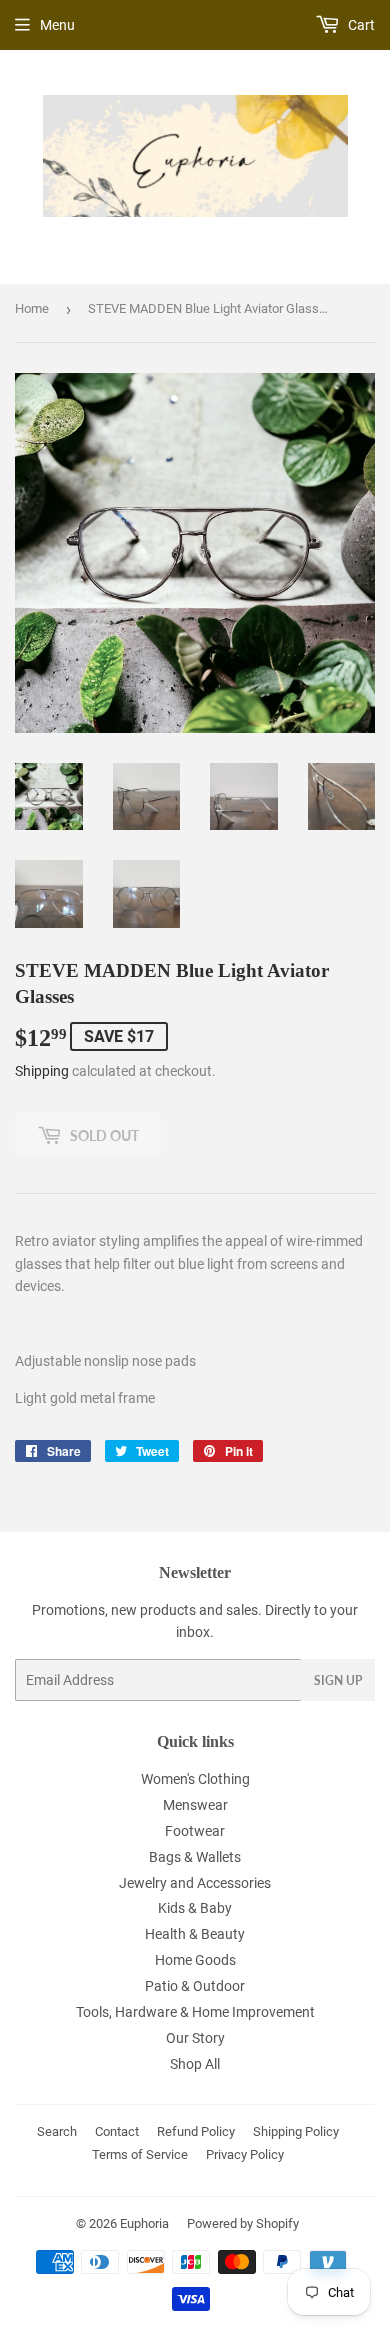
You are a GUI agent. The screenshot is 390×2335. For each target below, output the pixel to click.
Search (57, 2131)
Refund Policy (196, 2131)
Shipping (42, 1071)
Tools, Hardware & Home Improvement (195, 2012)
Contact (117, 2131)
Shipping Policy (296, 2131)
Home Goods (195, 1960)
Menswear (195, 1805)
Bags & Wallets (195, 1857)
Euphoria (144, 2223)
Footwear (195, 1831)
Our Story (195, 2038)
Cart (360, 25)
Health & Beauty (195, 1934)
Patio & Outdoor (195, 1986)
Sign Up (338, 1680)
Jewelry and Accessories (195, 1883)
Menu (57, 25)
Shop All (195, 2064)
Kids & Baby (195, 1908)
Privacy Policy (245, 2154)
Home (32, 308)
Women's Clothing (195, 1779)
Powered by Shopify (243, 2223)
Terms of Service (140, 2154)
